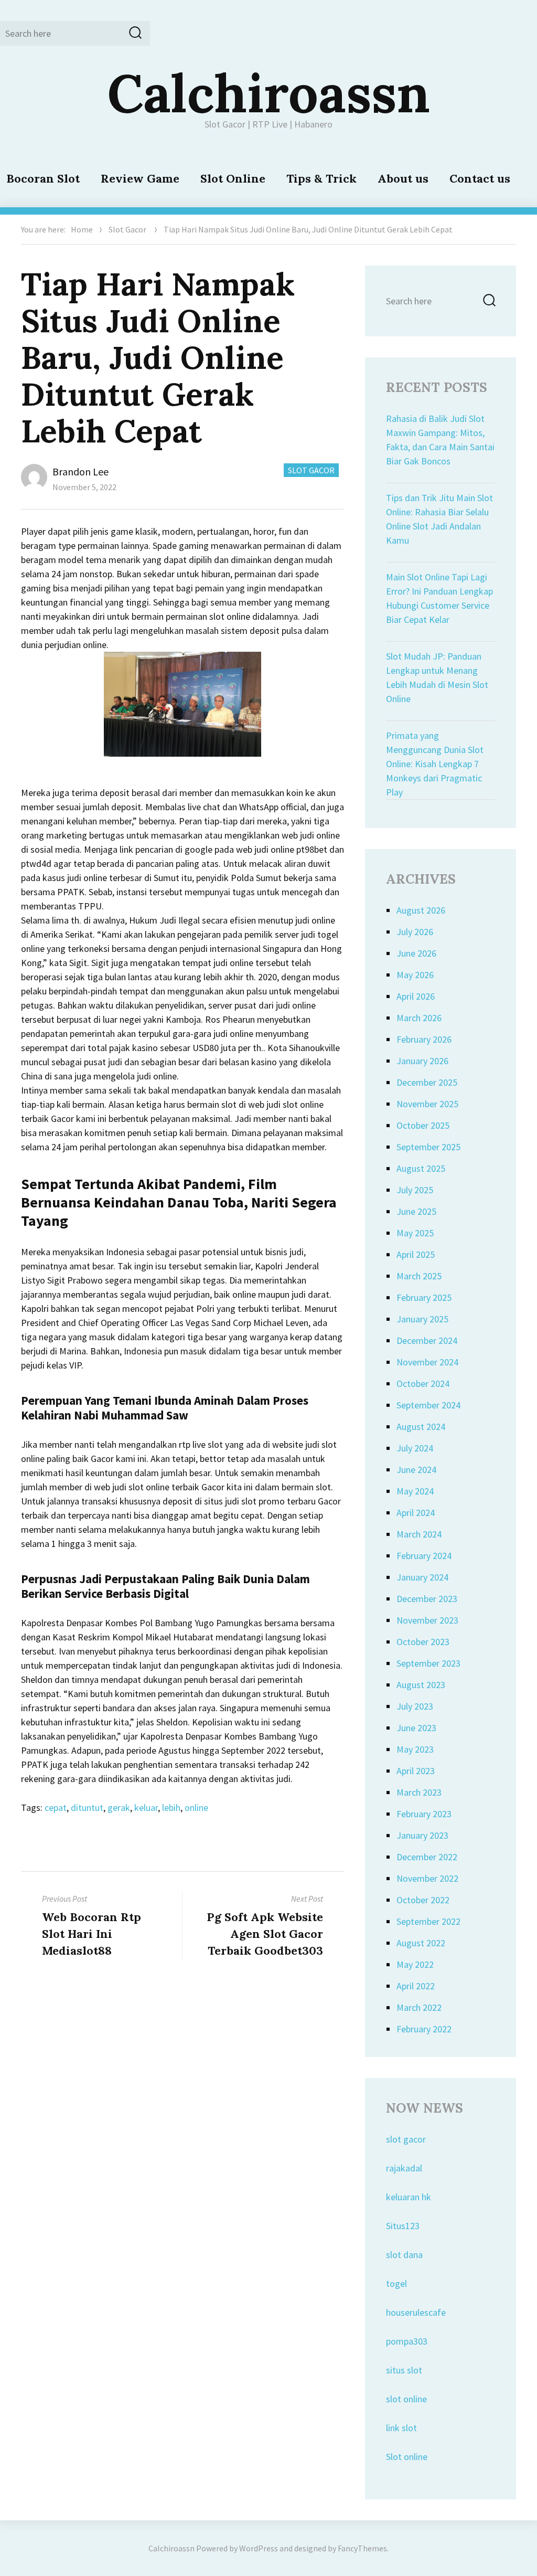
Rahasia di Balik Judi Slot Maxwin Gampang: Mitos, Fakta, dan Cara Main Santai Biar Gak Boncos (440, 440)
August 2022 (421, 1943)
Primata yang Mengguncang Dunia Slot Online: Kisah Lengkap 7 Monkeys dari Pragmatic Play (435, 764)
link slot (401, 2428)
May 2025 (415, 1233)
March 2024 (419, 1534)
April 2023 (416, 1771)
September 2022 (428, 1921)
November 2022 (427, 1878)
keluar (146, 1808)
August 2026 (421, 910)
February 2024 (424, 1556)
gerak (119, 1808)
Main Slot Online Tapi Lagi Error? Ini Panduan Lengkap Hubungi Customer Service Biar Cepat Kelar (439, 598)
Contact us (480, 178)
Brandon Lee (80, 471)
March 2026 (419, 1018)
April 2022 (416, 1986)
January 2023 (422, 1835)
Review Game (140, 178)
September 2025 (428, 1147)
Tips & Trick (321, 178)
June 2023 (416, 1728)
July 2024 (415, 1448)
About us (403, 178)
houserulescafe (416, 2312)
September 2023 (428, 1663)
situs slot (404, 2370)
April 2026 (416, 996)
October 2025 (423, 1125)
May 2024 (415, 1491)
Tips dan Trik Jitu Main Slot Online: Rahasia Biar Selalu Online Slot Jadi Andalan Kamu (439, 519)
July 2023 (415, 1706)
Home (82, 229)
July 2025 (415, 1190)
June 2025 (416, 1211)
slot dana (404, 2255)
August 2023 (421, 1685)
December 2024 (427, 1340)
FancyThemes (362, 2548)
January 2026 (422, 1061)
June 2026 (416, 953)
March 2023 (419, 1792)
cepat (56, 1808)
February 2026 (424, 1039)
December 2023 (427, 1599)
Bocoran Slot (43, 178)
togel (396, 2283)
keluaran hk (409, 2197)
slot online (406, 2399)
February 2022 (424, 2029)
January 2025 (422, 1319)
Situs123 (403, 2226)
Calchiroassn (269, 93)
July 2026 (415, 932)
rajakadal (404, 2168)
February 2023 (424, 1814)
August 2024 (421, 1427)
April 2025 (416, 1254)
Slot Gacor (127, 229)
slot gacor (406, 2139)
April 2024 (416, 1513)
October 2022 (423, 1900)
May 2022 (415, 1964)
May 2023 (415, 1749)
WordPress (259, 2548)
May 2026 (415, 975)
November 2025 (427, 1104)
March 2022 (419, 2007)
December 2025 (427, 1082)
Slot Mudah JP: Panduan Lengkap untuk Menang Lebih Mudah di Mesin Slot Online (437, 677)
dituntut (87, 1808)
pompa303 (407, 2341)
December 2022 (427, 1857)
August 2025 (421, 1168)
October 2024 (423, 1384)
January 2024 (422, 1577)
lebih (171, 1808)
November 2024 (427, 1362)
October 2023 (423, 1642)
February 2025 (424, 1297)
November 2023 (427, 1620)
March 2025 (419, 1276)
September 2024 (428, 1405)
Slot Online (233, 178)
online (196, 1808)
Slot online (407, 2457)
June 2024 (416, 1470)
